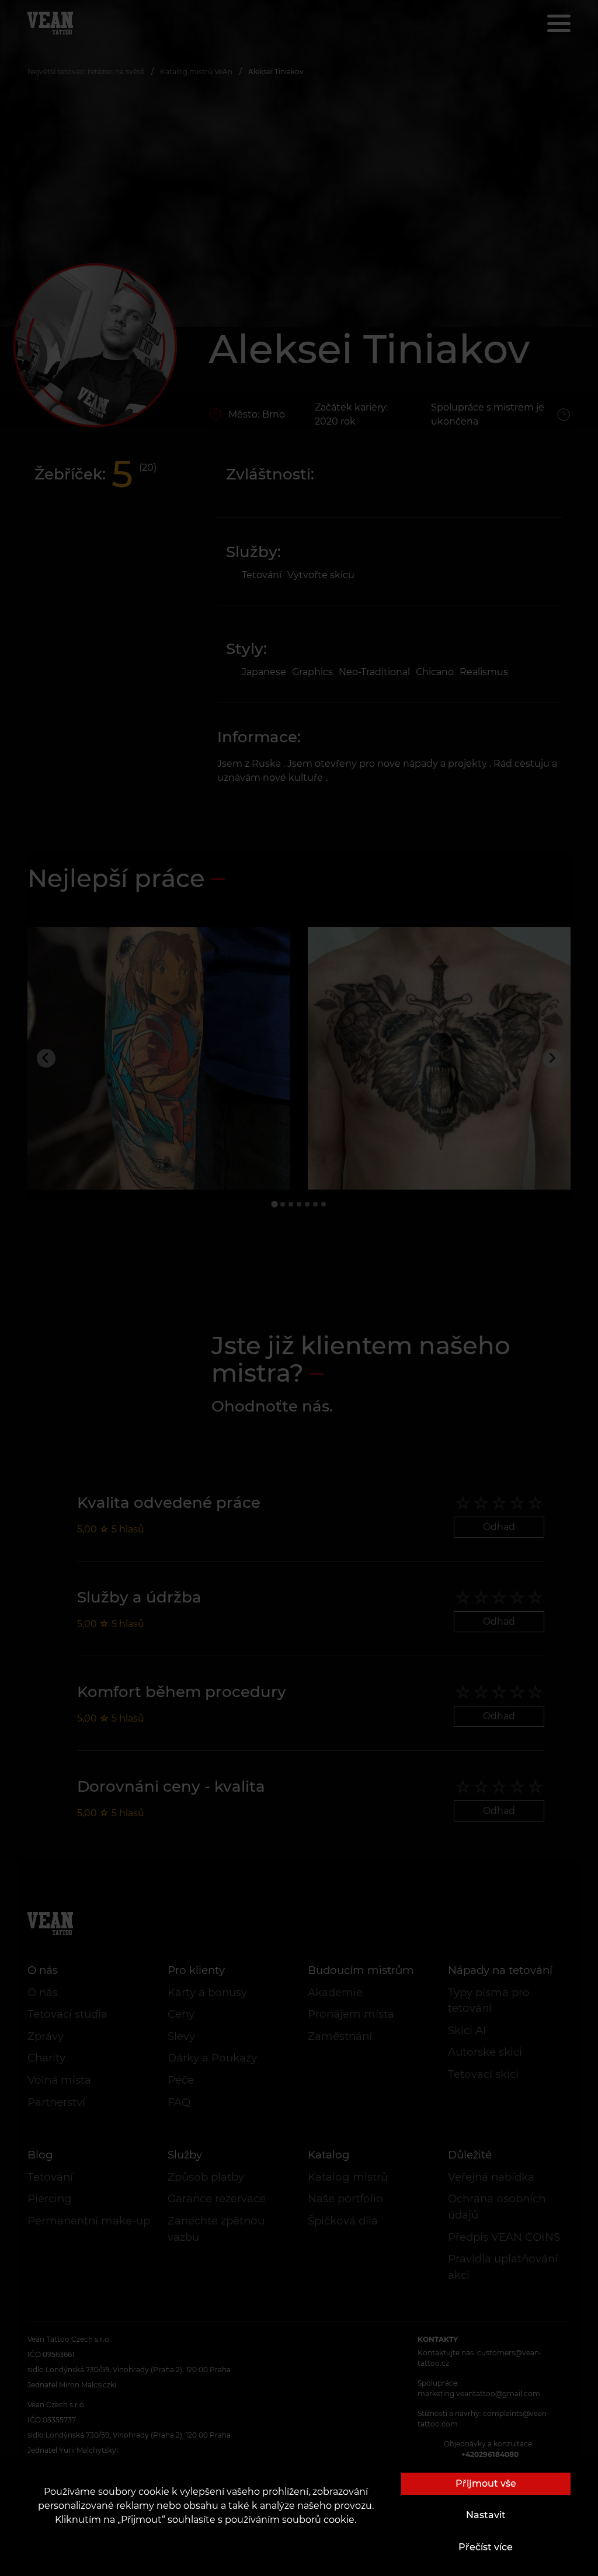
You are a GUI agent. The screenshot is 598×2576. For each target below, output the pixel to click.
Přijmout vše (486, 2483)
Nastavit (486, 2515)
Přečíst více (486, 2547)
